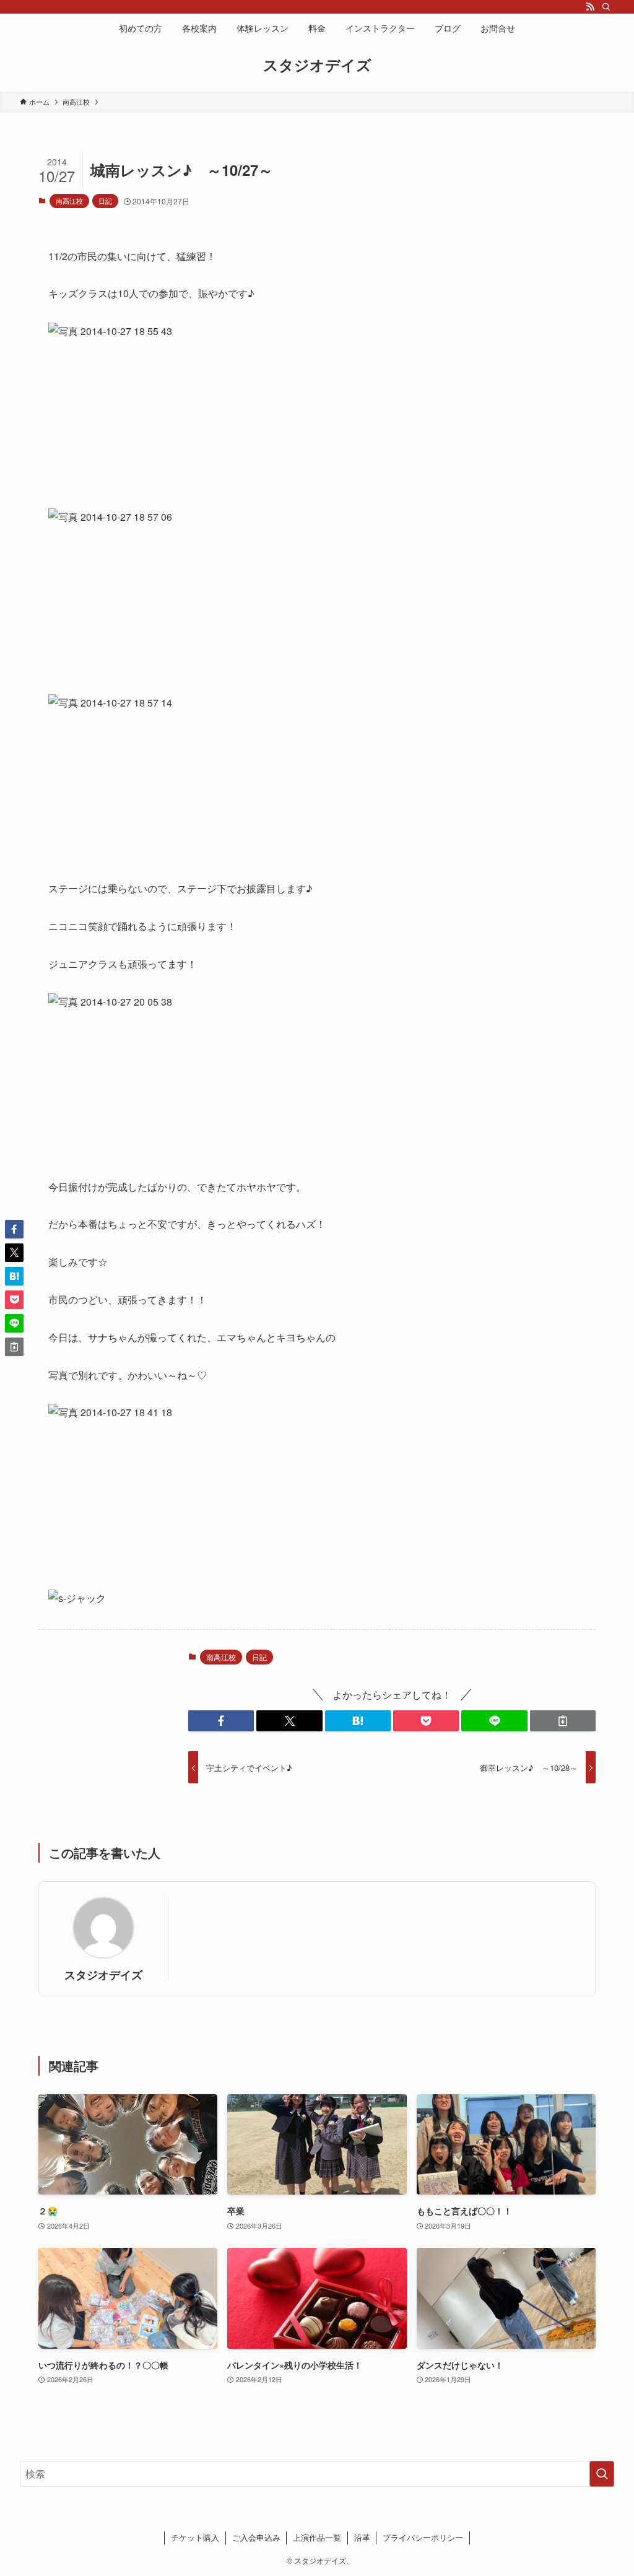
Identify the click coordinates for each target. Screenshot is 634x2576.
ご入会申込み (256, 2537)
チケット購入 (195, 2537)
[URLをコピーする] (563, 1721)
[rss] (590, 7)
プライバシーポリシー (423, 2537)
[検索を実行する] (602, 2474)
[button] (221, 1721)
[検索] (606, 7)
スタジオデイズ (317, 64)
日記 (105, 201)
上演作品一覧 (317, 2537)
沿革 (362, 2537)
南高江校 (69, 201)
